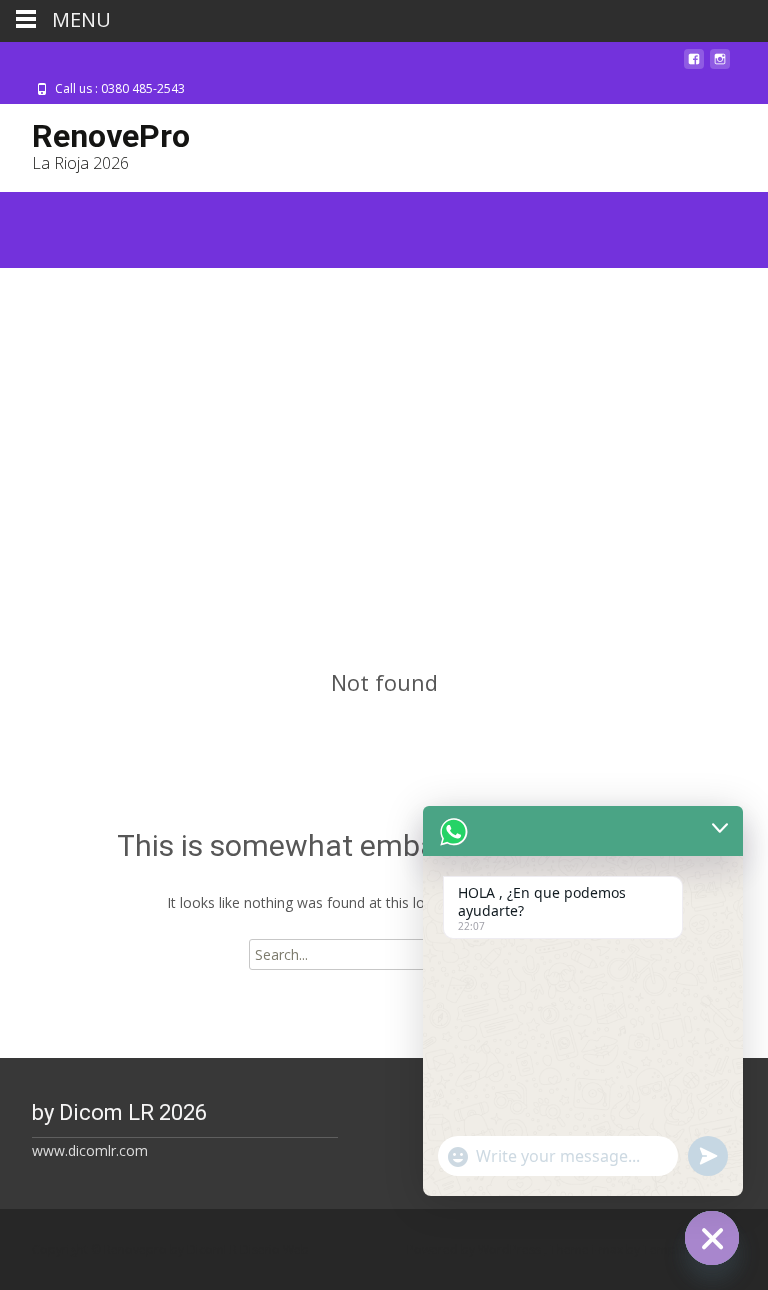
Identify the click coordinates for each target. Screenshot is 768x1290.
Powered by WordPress (475, 1249)
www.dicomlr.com (90, 1150)
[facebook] (694, 66)
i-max (609, 1249)
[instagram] (720, 66)
